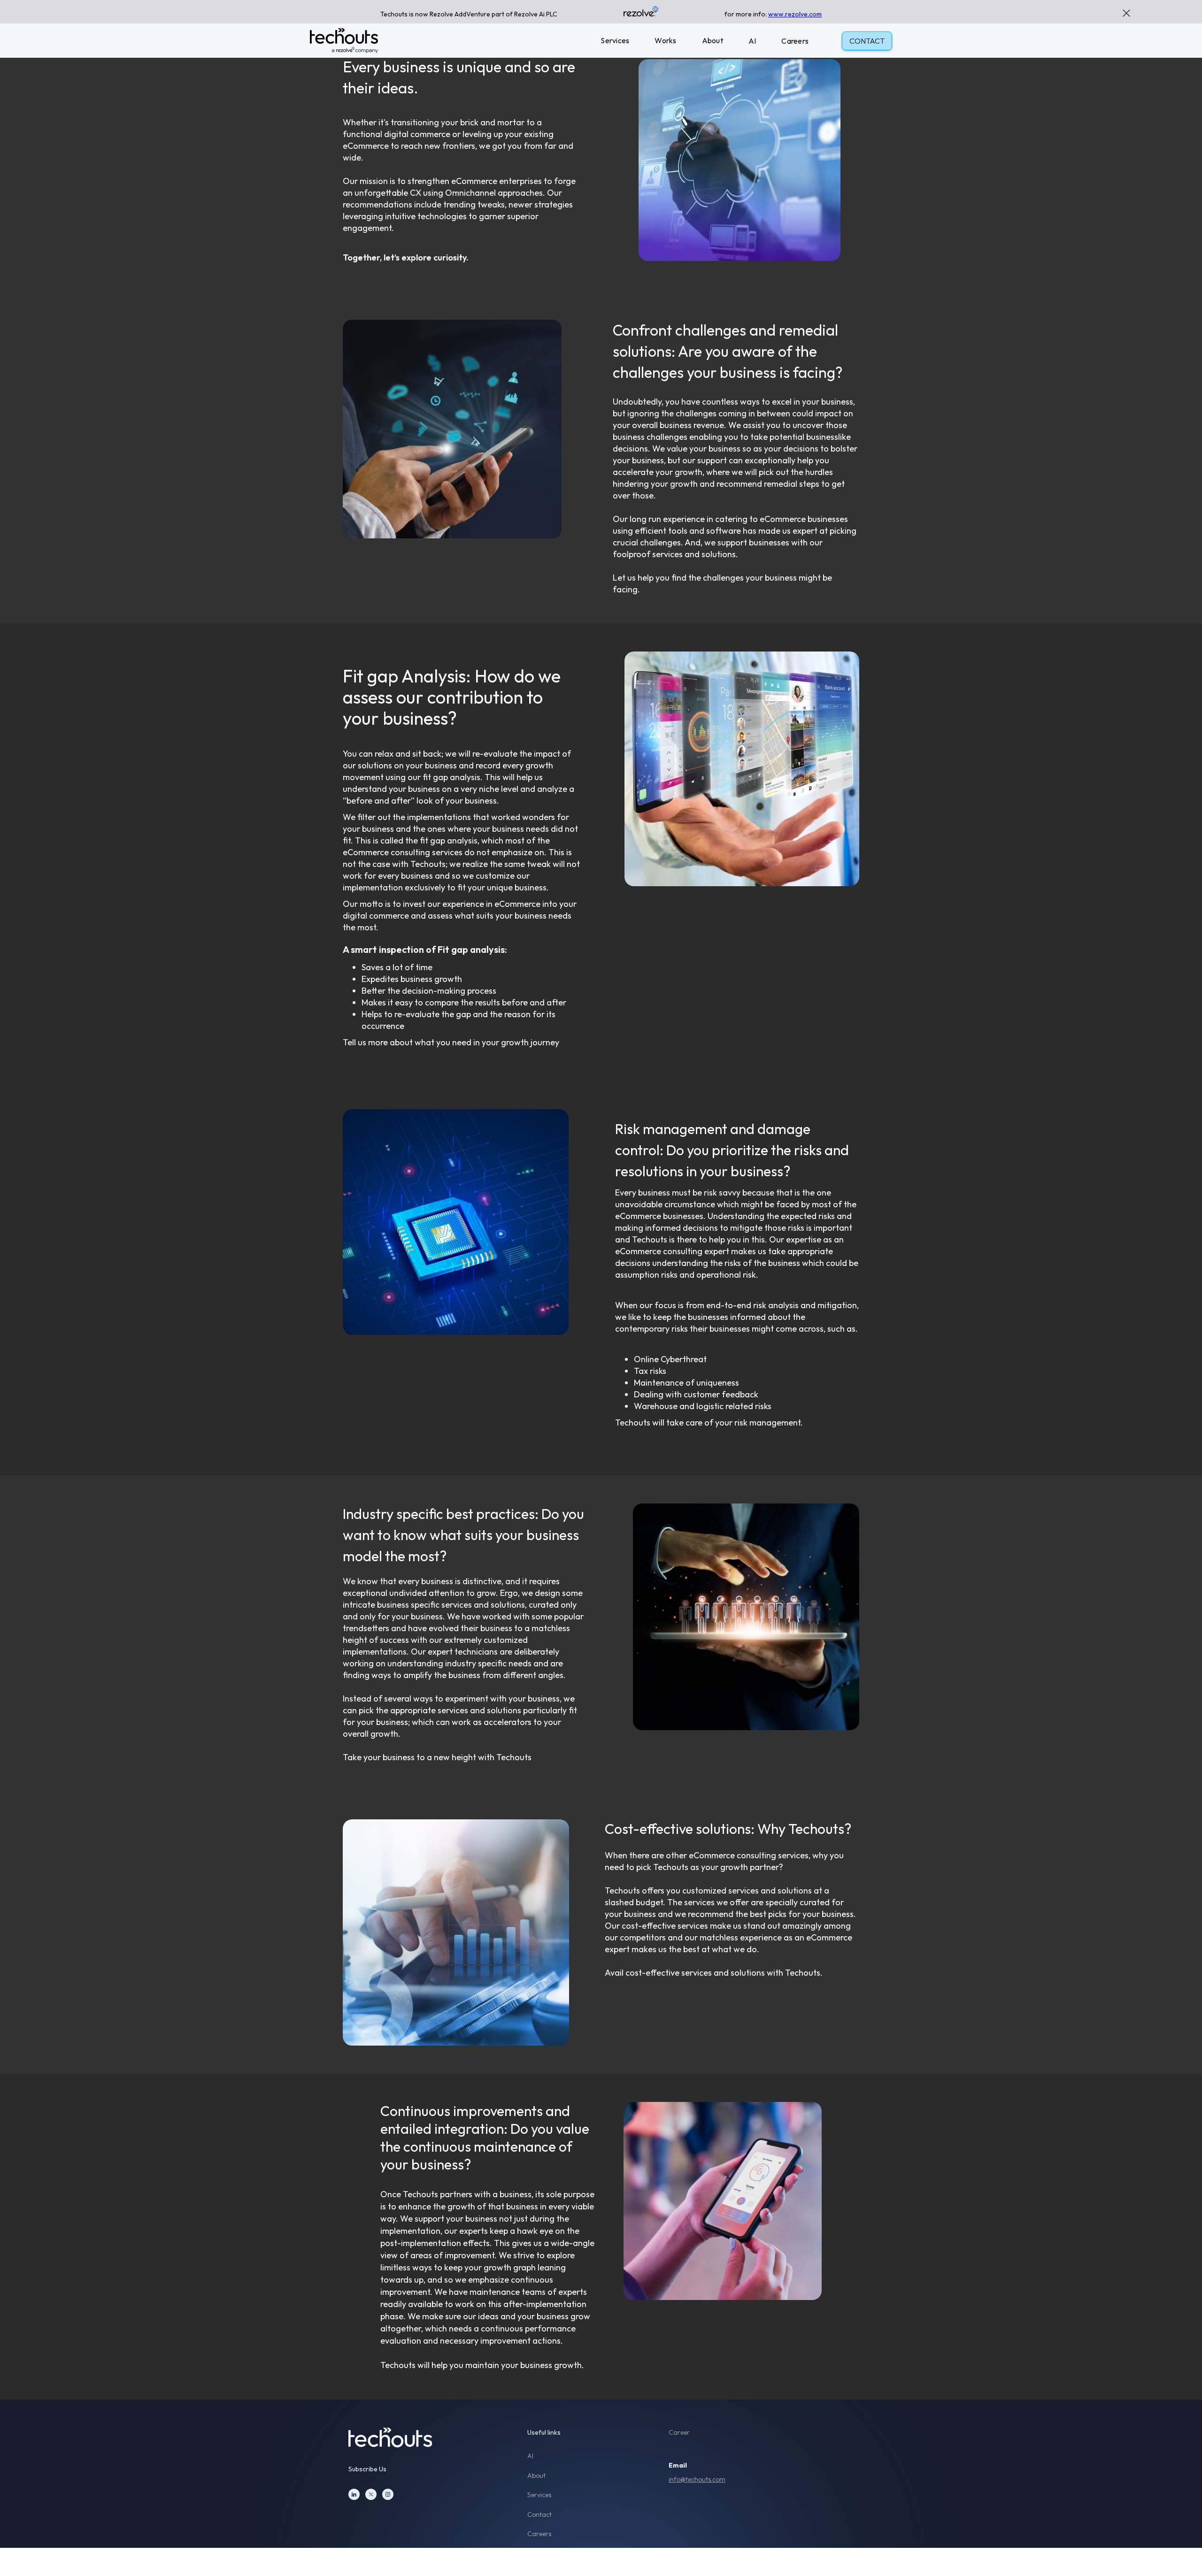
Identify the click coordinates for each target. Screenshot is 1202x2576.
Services (615, 40)
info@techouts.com (697, 2479)
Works (665, 40)
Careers (795, 41)
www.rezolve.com (795, 14)
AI (752, 41)
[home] (344, 41)
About (713, 40)
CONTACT (867, 41)
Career (679, 2433)
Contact (539, 2515)
